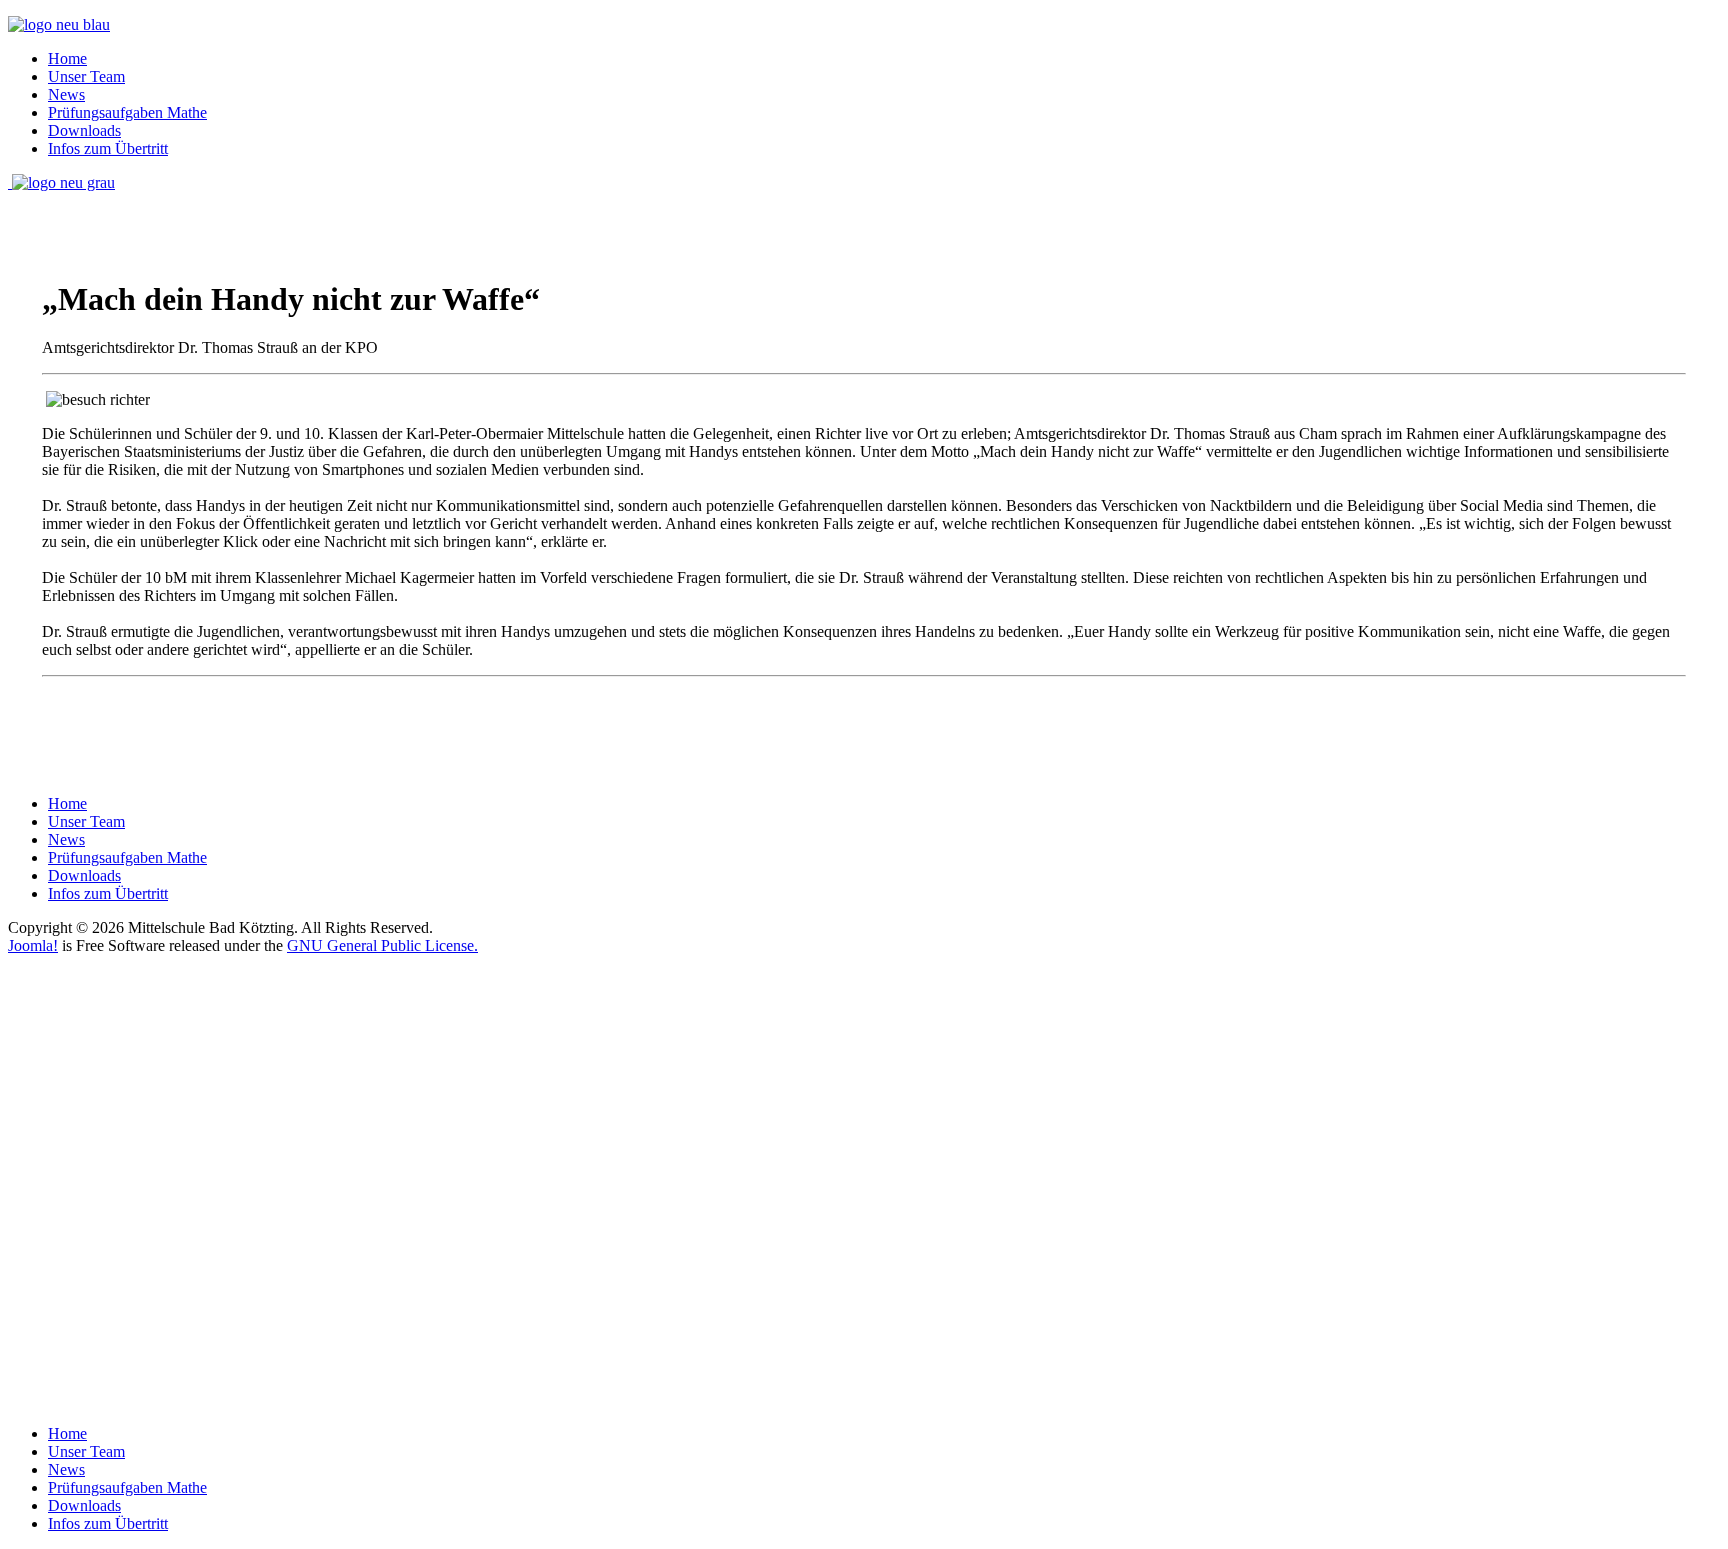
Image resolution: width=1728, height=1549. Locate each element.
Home (67, 58)
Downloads (84, 130)
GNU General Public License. (382, 945)
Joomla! (33, 945)
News (66, 94)
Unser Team (86, 76)
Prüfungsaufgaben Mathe (127, 112)
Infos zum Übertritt (108, 148)
